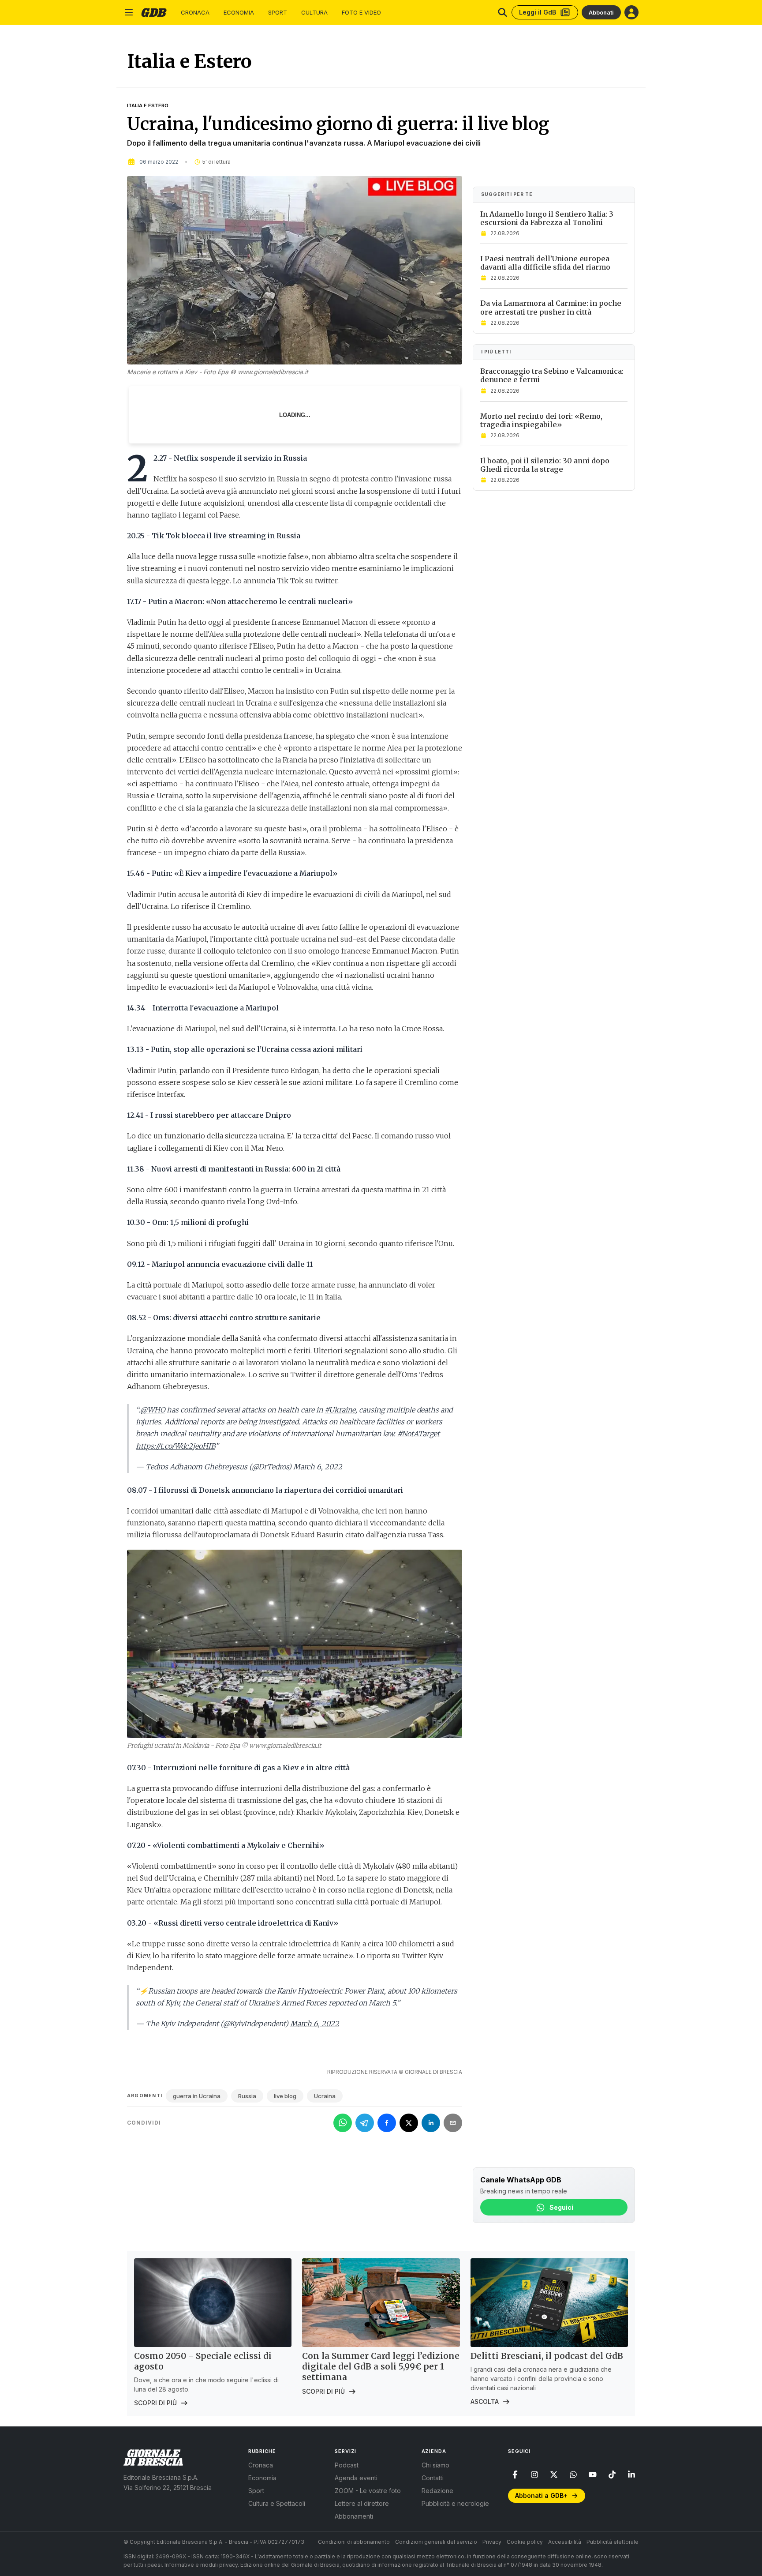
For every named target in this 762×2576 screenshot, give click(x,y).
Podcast (347, 2465)
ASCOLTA (485, 2401)
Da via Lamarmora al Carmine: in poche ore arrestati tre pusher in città (551, 307)
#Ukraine (340, 1410)
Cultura (314, 13)
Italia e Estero (148, 105)
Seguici (561, 2207)
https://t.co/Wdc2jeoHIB (176, 1446)
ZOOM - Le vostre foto (368, 2491)
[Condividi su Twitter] (409, 2123)
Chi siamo (435, 2465)
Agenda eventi (356, 2478)
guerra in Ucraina (197, 2096)
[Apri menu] (129, 12)
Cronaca (195, 13)
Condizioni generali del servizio (436, 2542)
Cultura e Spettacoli (277, 2503)
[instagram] (534, 2475)
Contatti (433, 2478)
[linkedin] (631, 2475)
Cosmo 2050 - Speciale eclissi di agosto (203, 2361)
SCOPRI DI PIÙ (155, 2403)
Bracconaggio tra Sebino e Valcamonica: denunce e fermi (552, 375)
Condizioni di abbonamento (354, 2542)
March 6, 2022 (318, 1467)
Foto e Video (361, 13)
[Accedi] (631, 12)
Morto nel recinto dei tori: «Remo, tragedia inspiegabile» (541, 420)
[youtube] (593, 2475)
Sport (278, 13)
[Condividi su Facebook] (387, 2123)
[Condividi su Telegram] (365, 2123)
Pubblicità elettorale (613, 2542)
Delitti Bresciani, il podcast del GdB (547, 2356)
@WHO (153, 1410)
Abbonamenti (354, 2516)
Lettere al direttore (362, 2503)
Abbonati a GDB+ (541, 2495)
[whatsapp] (573, 2475)
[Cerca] (502, 12)
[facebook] (515, 2475)
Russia (247, 2096)
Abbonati (601, 12)
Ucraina (325, 2096)
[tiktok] (612, 2475)
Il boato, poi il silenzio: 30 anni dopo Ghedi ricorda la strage (545, 465)
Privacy (492, 2542)
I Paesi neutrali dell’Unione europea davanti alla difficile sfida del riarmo (545, 263)
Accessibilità (565, 2542)
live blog (285, 2096)
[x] (554, 2475)
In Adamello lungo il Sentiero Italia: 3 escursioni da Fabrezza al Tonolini (547, 218)
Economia (239, 13)
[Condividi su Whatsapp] (343, 2123)
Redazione (437, 2491)
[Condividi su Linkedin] (431, 2123)
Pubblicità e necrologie (455, 2503)
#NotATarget (418, 1434)
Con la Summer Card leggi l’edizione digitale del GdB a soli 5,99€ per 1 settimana (381, 2366)
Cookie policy (525, 2542)
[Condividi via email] (453, 2123)
